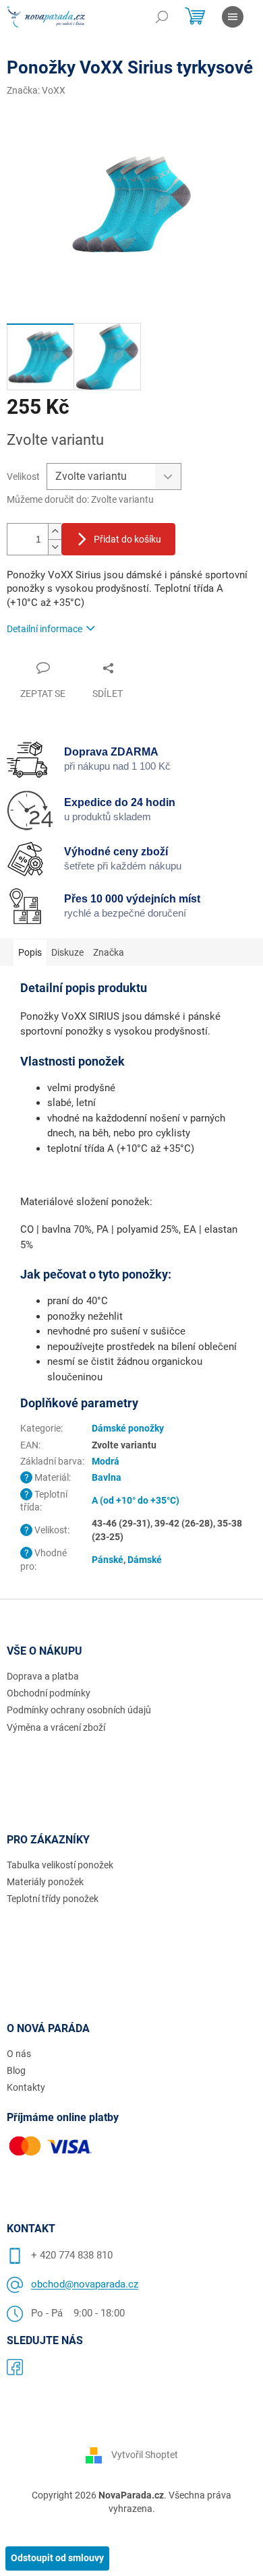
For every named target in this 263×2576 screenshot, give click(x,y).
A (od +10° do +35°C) (136, 1500)
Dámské (145, 1560)
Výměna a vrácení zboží (56, 1727)
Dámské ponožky (128, 1428)
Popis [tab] (30, 952)
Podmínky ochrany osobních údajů (79, 1710)
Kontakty (26, 2087)
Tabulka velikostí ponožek (60, 1865)
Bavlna (107, 1477)
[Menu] (233, 17)
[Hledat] (162, 17)
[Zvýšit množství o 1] (55, 531)
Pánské (108, 1560)
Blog (16, 2071)
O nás (19, 2054)
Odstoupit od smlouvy (57, 2558)
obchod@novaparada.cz (85, 2284)
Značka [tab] (109, 952)
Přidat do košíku (127, 539)
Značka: (36, 90)
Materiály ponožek (45, 1882)
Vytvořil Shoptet (145, 2455)
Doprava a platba (43, 1676)
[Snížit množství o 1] (55, 547)
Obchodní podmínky (49, 1693)
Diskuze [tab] (67, 952)
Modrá (106, 1461)
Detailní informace (45, 629)
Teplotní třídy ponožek (53, 1899)
